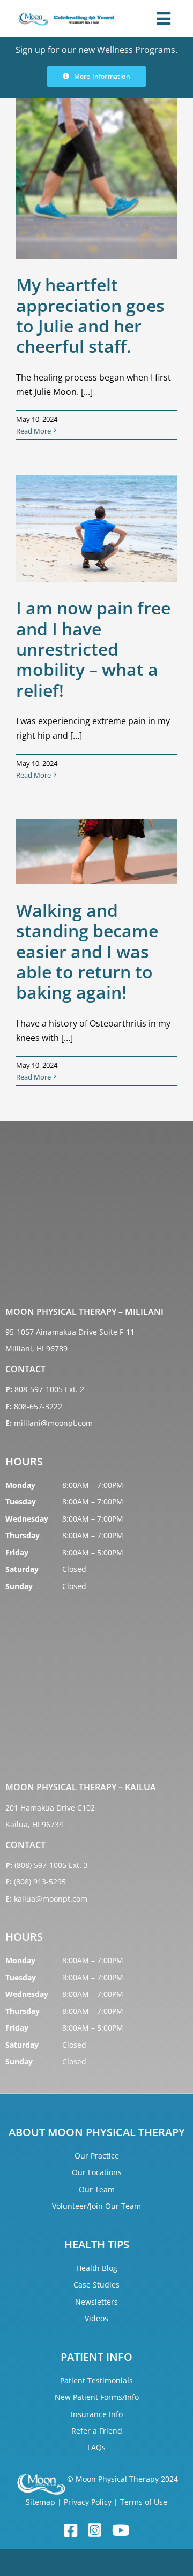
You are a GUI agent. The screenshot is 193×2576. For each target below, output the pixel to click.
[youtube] (121, 2531)
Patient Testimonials (96, 2380)
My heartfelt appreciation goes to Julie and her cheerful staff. (90, 315)
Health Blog (97, 2268)
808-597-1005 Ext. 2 (49, 1389)
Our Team (97, 2189)
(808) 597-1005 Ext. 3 (51, 1865)
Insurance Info (97, 2414)
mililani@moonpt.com (53, 1423)
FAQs (96, 2447)
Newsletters (96, 2302)
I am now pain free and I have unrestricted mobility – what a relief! (93, 649)
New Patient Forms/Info (97, 2397)
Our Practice (97, 2156)
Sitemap (40, 2502)
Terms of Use (144, 2502)
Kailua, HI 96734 (34, 1824)
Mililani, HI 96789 (36, 1348)
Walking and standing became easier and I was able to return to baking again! (87, 951)
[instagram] (95, 2531)
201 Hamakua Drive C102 (50, 1808)
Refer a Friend (97, 2431)
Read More (34, 431)
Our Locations (97, 2172)
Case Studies (96, 2285)
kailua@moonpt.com (51, 1899)
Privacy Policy (88, 2502)
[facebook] (70, 2531)
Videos (96, 2318)
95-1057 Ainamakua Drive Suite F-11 (70, 1332)
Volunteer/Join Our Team (96, 2206)
